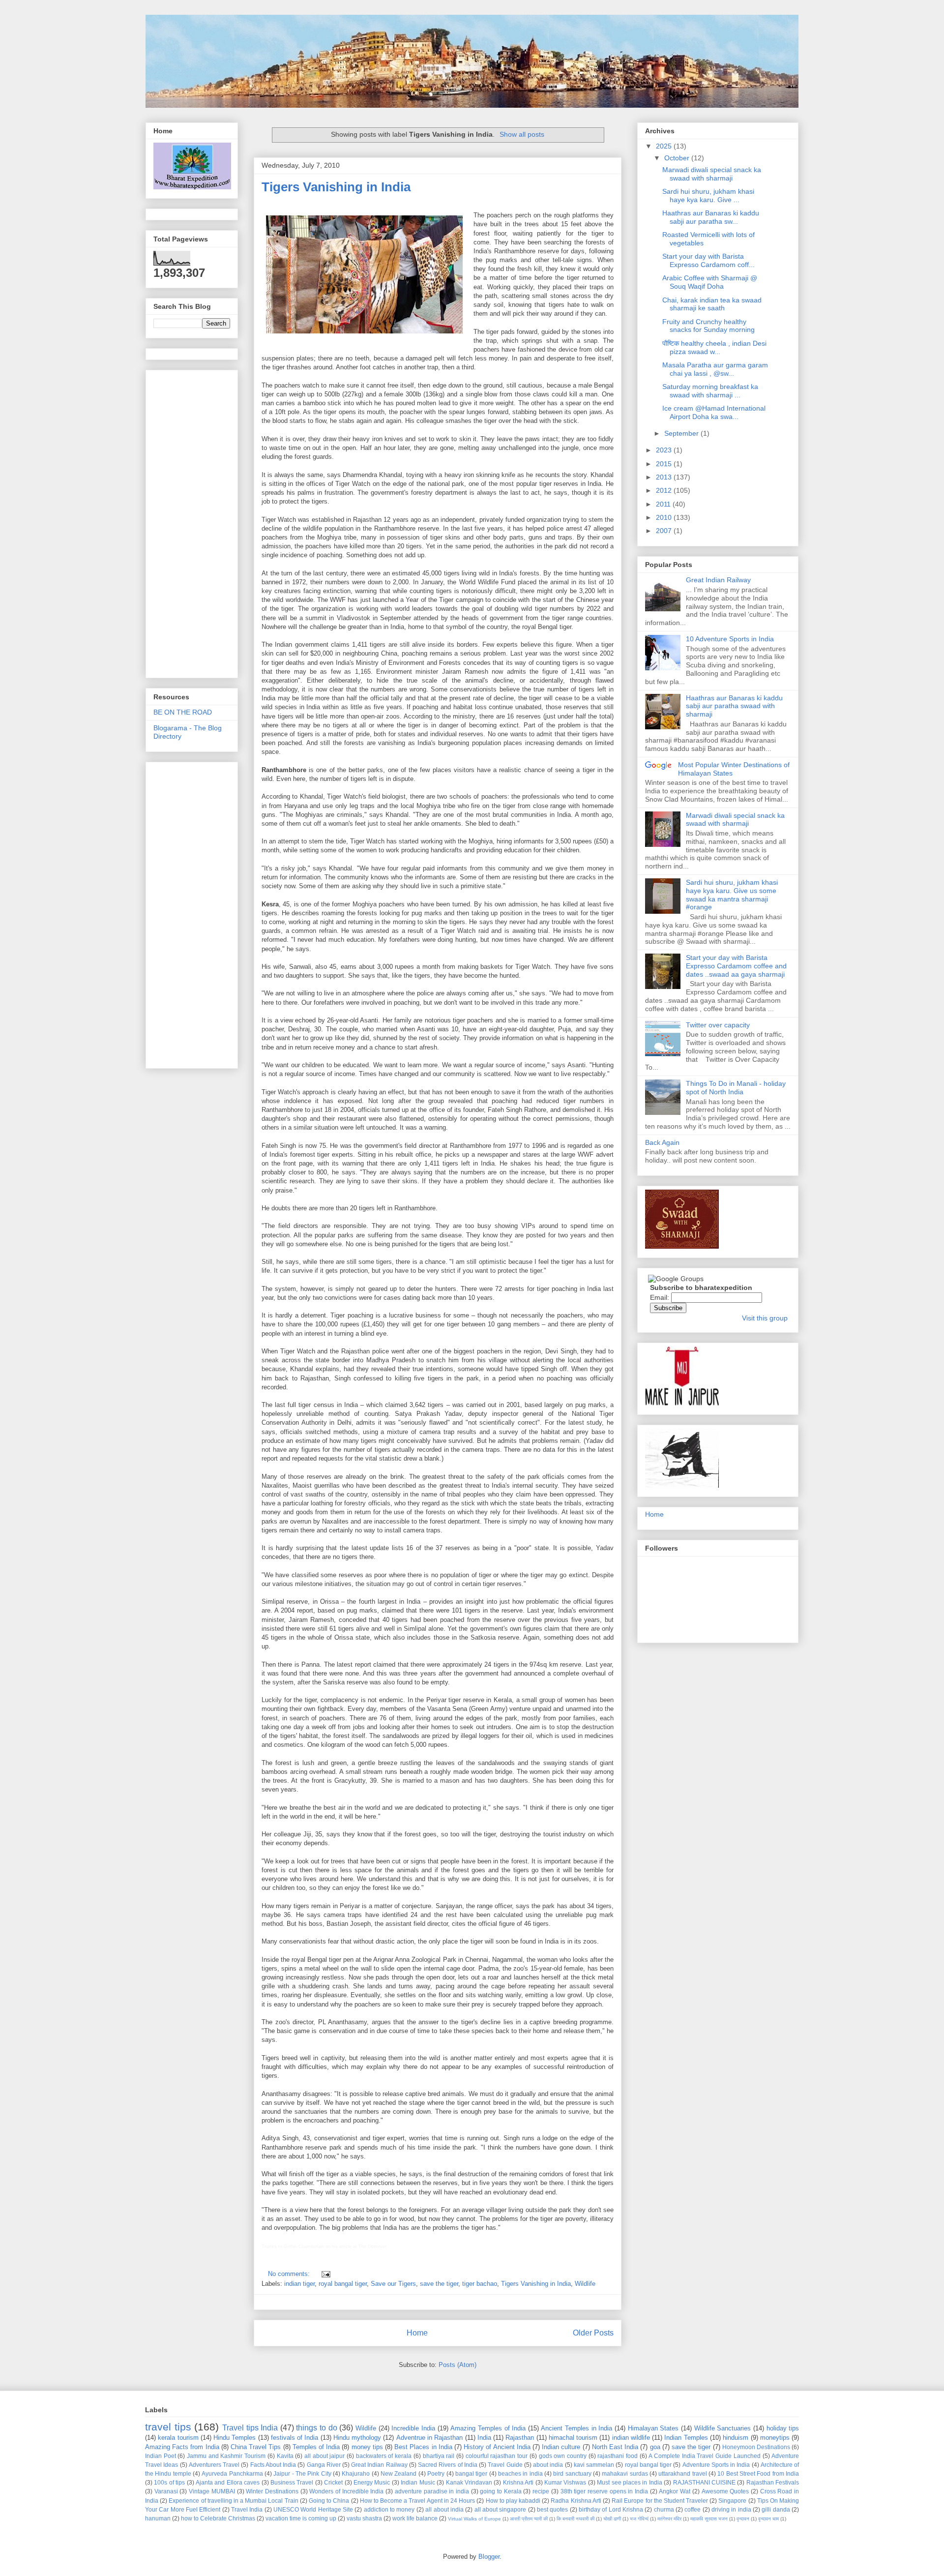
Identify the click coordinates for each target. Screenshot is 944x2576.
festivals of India (295, 2438)
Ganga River (324, 2465)
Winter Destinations (272, 2491)
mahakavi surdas (625, 2473)
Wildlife (585, 2284)
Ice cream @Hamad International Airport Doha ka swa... (714, 412)
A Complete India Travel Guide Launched (704, 2456)
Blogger (489, 2557)
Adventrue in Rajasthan (430, 2438)
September (682, 433)
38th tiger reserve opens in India (605, 2491)
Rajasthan (520, 2438)
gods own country (563, 2456)
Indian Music (418, 2482)
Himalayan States (653, 2428)
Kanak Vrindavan (469, 2482)
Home (417, 2333)
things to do (316, 2428)
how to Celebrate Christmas (218, 2518)
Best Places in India (423, 2447)
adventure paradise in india (432, 2491)
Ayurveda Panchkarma (232, 2473)
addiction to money (389, 2509)
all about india (444, 2509)
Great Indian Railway (718, 580)
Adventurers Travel (214, 2465)
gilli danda (776, 2509)
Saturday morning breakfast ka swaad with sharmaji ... (710, 391)
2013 (665, 477)
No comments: (290, 2274)
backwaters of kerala (384, 2456)
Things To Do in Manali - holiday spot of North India (736, 1088)
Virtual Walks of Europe (474, 2519)
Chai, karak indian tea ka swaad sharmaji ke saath (712, 304)
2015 (665, 464)
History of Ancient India (497, 2447)
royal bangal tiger (343, 2284)
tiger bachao (480, 2284)
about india (548, 2465)
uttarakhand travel (682, 2473)
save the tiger (439, 2284)
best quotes (552, 2509)
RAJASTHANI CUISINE (704, 2482)
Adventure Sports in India (716, 2465)
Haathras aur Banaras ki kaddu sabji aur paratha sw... (711, 217)
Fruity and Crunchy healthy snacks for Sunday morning (708, 326)
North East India (615, 2447)
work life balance (415, 2518)
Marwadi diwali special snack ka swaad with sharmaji (712, 174)
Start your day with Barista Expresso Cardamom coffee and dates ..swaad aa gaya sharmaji (736, 966)
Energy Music (372, 2482)
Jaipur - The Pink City (302, 2473)
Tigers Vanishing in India (336, 187)
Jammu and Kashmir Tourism (226, 2456)
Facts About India (273, 2465)
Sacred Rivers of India (448, 2465)
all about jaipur (324, 2456)
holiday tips (783, 2428)
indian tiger (299, 2284)
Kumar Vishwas (565, 2482)
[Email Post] (324, 2274)
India (484, 2438)
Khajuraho (356, 2473)
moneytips (775, 2438)
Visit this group (765, 1318)
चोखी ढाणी (612, 2519)
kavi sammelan (594, 2465)
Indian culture (561, 2447)
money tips (367, 2447)
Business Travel (292, 2482)
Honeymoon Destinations (756, 2447)
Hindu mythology (357, 2438)
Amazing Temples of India (488, 2428)
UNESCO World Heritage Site (313, 2509)
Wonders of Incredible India (346, 2491)
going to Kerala (501, 2491)
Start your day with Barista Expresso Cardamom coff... (708, 260)
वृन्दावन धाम (768, 2519)
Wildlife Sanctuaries (723, 2428)
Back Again (662, 1142)
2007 (665, 531)
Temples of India (316, 2447)
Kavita (285, 2456)
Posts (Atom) (457, 2365)
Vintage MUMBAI (212, 2491)
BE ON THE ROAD (183, 712)
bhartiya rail (439, 2456)
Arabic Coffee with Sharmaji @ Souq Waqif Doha (710, 282)
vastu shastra (364, 2518)
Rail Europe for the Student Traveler (660, 2501)
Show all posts (522, 134)
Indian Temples (686, 2438)
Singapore (732, 2501)
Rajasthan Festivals (773, 2482)
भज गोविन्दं (639, 2519)
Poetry (436, 2473)
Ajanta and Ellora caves (228, 2482)
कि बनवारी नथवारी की (575, 2519)
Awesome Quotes (725, 2491)
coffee (693, 2509)
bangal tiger (471, 2473)
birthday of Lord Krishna (611, 2509)
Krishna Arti (518, 2482)
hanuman (158, 2518)
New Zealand (398, 2473)
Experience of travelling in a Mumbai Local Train (233, 2501)
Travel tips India (250, 2428)
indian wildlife (631, 2438)
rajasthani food (618, 2456)
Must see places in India (630, 2482)
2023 (665, 450)
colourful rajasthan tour (497, 2456)
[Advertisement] (193, 521)
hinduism (736, 2438)
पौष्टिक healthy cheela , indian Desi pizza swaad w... (714, 347)
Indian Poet (161, 2456)
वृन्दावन (743, 2519)
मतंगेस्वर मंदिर (669, 2519)
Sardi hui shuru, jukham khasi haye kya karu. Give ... (708, 195)
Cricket (333, 2482)
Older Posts (593, 2333)
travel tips (168, 2427)
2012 (665, 490)
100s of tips (169, 2482)
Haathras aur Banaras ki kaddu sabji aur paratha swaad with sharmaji (734, 706)
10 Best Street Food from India (758, 2473)
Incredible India (413, 2428)
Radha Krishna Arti (576, 2501)
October (678, 158)
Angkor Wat (675, 2491)
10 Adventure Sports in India (730, 639)
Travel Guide (505, 2465)
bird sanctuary (572, 2473)
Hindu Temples (235, 2438)
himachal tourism (573, 2438)
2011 (664, 504)
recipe (541, 2491)
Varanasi (166, 2491)
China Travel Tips (256, 2447)
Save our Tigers (393, 2284)
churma (664, 2509)
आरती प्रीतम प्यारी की (529, 2519)
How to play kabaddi (513, 2501)
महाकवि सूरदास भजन (709, 2519)
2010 (665, 517)
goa (655, 2447)
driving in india (731, 2509)
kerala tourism (178, 2438)
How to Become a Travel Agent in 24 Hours (417, 2501)
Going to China (329, 2501)
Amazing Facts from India (182, 2447)
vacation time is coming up (301, 2518)
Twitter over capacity (718, 1025)
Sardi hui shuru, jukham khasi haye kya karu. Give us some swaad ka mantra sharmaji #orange (732, 895)
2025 (665, 146)
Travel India (247, 2509)
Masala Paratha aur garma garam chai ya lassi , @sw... (715, 369)
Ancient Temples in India (576, 2428)
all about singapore (501, 2509)
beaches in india (520, 2473)
